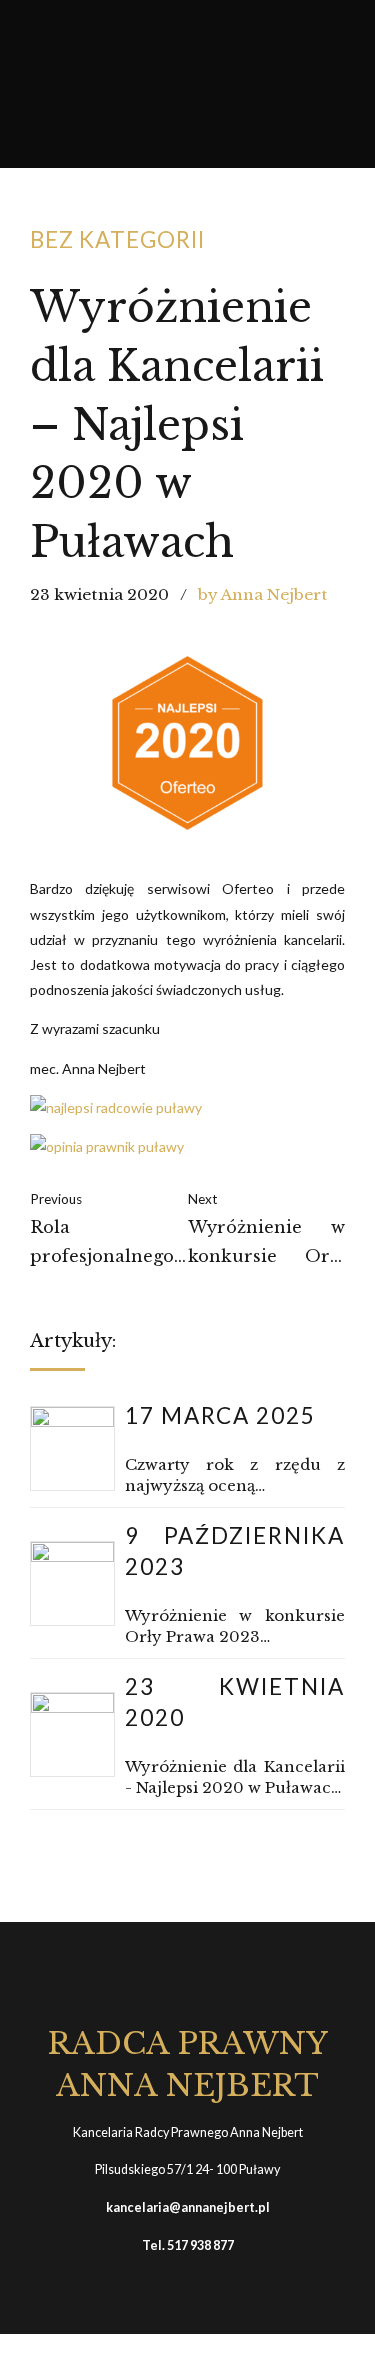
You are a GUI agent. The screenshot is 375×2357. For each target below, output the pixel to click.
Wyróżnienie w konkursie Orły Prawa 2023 (235, 1626)
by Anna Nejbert (263, 594)
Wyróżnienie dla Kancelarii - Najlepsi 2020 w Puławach (235, 1777)
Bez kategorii (117, 239)
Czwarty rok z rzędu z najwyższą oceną (235, 1475)
